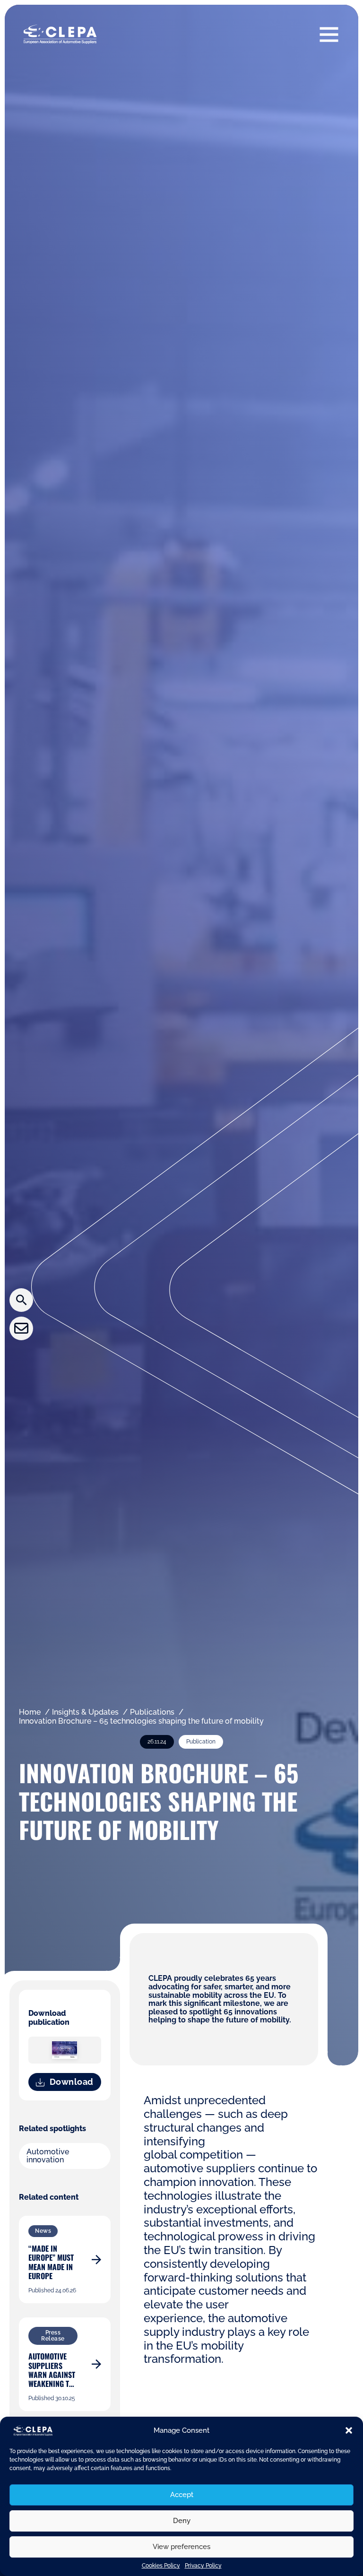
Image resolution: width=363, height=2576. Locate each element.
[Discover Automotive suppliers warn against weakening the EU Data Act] (96, 2364)
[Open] (329, 34)
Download (72, 2082)
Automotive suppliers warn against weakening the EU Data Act (53, 2374)
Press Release (53, 2336)
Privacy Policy (203, 2566)
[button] (349, 2430)
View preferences (181, 2547)
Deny (182, 2521)
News (43, 2231)
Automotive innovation (48, 2156)
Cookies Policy (161, 2566)
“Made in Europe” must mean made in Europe (51, 2262)
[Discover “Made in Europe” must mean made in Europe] (96, 2260)
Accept (182, 2495)
